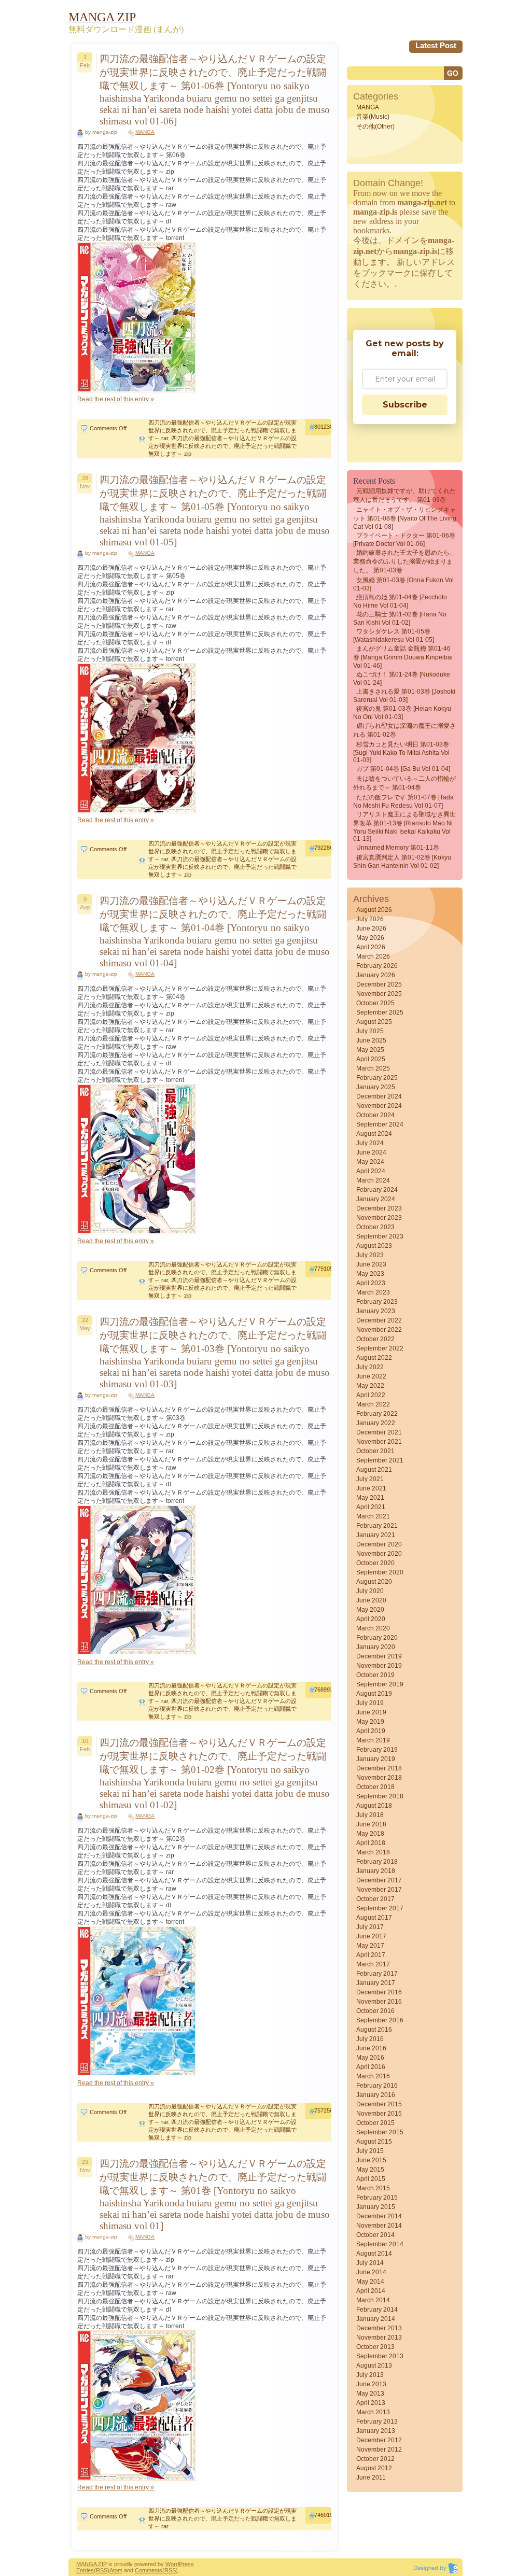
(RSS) (102, 2570)
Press (186, 2564)
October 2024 (375, 1115)
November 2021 (379, 1442)
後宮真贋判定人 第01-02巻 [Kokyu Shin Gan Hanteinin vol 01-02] (402, 862)
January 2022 (376, 1423)
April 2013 (371, 2403)
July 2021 (370, 1479)
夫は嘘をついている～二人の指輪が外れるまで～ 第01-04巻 (404, 783)
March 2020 (373, 1628)
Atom (116, 2570)
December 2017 (379, 1880)
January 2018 (376, 1871)
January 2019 (376, 1759)
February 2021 (377, 1526)
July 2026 (370, 919)
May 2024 (370, 1162)
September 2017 (380, 1908)
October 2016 (375, 2011)
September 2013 (380, 2356)
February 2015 (377, 2198)
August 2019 (374, 1694)
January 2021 (376, 1535)
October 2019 (375, 1675)
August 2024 (374, 1134)
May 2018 (370, 1834)
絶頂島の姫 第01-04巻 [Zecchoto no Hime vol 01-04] (400, 601)
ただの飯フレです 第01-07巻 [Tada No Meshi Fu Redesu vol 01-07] (403, 801)
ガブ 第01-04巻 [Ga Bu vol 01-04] (403, 769)
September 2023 (380, 1236)
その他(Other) (375, 126)
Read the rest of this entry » (116, 399)
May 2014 (370, 2282)
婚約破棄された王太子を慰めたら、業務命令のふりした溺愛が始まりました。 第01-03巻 (404, 561)
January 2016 (376, 2095)
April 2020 (371, 1619)
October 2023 (375, 1227)
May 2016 (370, 2058)
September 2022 (380, 1348)
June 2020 (371, 1600)
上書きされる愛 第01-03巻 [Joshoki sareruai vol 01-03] (404, 696)
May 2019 (370, 1722)
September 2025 (380, 1012)
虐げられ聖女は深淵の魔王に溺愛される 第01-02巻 (404, 730)
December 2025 (379, 984)
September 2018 (380, 1796)
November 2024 (379, 1106)
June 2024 (371, 1152)
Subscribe (405, 405)
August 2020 (374, 1582)
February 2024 (377, 1190)
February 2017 (377, 1974)
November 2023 (379, 1218)
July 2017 (370, 1927)
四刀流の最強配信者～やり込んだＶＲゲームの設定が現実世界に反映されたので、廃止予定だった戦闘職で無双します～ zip (222, 446)
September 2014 (380, 2244)
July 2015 (370, 2151)
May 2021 (370, 1498)
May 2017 (370, 1946)
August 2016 (374, 2030)
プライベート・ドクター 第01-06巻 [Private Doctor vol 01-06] (404, 540)
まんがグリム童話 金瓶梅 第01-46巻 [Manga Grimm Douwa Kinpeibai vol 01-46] (403, 657)
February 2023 (377, 1302)
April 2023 (371, 1283)
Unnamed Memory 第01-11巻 (398, 848)
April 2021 (371, 1507)
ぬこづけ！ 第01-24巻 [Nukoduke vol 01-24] (402, 679)
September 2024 (380, 1124)
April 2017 (371, 1955)
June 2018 (371, 1824)
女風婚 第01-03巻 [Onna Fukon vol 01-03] (403, 584)
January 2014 (376, 2319)
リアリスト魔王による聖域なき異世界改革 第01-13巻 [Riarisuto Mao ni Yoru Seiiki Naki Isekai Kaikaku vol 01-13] (404, 827)
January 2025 (376, 1087)
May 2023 (370, 1274)
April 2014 (371, 2291)
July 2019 (370, 1703)
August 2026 (374, 910)
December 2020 (379, 1544)
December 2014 (379, 2216)
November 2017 (379, 1890)
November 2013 (379, 2338)
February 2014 (377, 2310)
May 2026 (370, 938)
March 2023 (373, 1292)
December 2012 (379, 2440)
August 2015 (374, 2142)
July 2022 (370, 1367)
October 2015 (375, 2123)
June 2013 (371, 2384)
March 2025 (373, 1068)
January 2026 (376, 975)
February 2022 (377, 1414)
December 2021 (379, 1432)
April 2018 (371, 1843)
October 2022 (375, 1339)
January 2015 (376, 2207)
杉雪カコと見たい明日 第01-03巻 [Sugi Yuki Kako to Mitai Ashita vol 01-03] (401, 752)
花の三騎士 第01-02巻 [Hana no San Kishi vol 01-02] (400, 618)
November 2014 (379, 2226)
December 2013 (379, 2328)
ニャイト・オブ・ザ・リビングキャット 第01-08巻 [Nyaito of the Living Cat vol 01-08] (405, 518)
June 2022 (371, 1376)
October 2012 (375, 2459)
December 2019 (379, 1656)
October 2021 (375, 1451)
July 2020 (370, 1591)
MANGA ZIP (92, 2564)
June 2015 (371, 2160)
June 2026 (371, 928)
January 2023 (376, 1311)
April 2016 (371, 2067)
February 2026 (377, 966)
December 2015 (379, 2104)
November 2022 (379, 1330)
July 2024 (370, 1143)
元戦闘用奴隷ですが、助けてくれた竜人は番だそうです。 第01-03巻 (404, 495)
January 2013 (376, 2431)
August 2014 (374, 2254)
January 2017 (376, 1983)
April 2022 (371, 1395)
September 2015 (380, 2132)
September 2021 (380, 1460)
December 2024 (379, 1096)
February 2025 (377, 1078)
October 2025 (375, 1003)
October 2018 (375, 1787)
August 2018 (374, 1806)
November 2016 (379, 2002)
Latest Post (436, 45)
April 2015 (371, 2179)
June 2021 (371, 1488)
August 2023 (374, 1246)
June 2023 (371, 1264)
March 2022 (373, 1404)
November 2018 (379, 1778)
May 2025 (370, 1050)
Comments (149, 2570)
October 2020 (375, 1563)
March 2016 (373, 2076)
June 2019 (371, 1712)
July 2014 (370, 2263)
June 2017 (371, 1936)
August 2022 (374, 1358)
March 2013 (373, 2412)
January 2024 (376, 1199)
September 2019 (380, 1684)
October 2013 (375, 2347)
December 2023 (379, 1208)
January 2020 (376, 1647)
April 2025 (371, 1059)
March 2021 (373, 1516)
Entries (85, 2570)
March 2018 (373, 1852)
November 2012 (379, 2450)
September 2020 (380, 1572)
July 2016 (370, 2039)
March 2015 (373, 2188)
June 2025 (371, 1040)
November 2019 (379, 1666)
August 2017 (374, 1918)
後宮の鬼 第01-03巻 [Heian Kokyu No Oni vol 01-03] (402, 713)
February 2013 (377, 2422)
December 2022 (379, 1320)
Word (172, 2564)
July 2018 (370, 1815)
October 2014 (375, 2235)
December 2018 (379, 1768)
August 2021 (374, 1470)
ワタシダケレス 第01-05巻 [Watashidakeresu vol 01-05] (394, 636)
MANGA (145, 132)
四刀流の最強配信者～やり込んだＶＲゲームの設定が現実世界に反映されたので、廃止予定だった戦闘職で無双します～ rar (222, 430)
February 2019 (377, 1750)
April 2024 (371, 1171)
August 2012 (374, 2468)
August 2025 (374, 1022)
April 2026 (371, 947)
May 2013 (370, 2394)
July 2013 (370, 2375)
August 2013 (374, 2366)
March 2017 (373, 1964)
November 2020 (379, 1554)
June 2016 (371, 2048)
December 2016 (379, 1992)
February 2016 (377, 2086)
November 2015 (379, 2114)
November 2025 (379, 994)
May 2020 (370, 1610)
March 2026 (373, 956)
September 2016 (380, 2020)
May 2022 (370, 1386)
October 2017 (375, 1899)
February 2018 (377, 1862)
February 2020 (377, 1638)
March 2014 (373, 2300)
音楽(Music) (373, 117)
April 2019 (371, 1731)
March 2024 (373, 1180)
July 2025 (370, 1031)
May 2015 (370, 2170)
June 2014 (371, 2272)
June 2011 (371, 2478)
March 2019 (373, 1740)
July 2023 (370, 1255)
